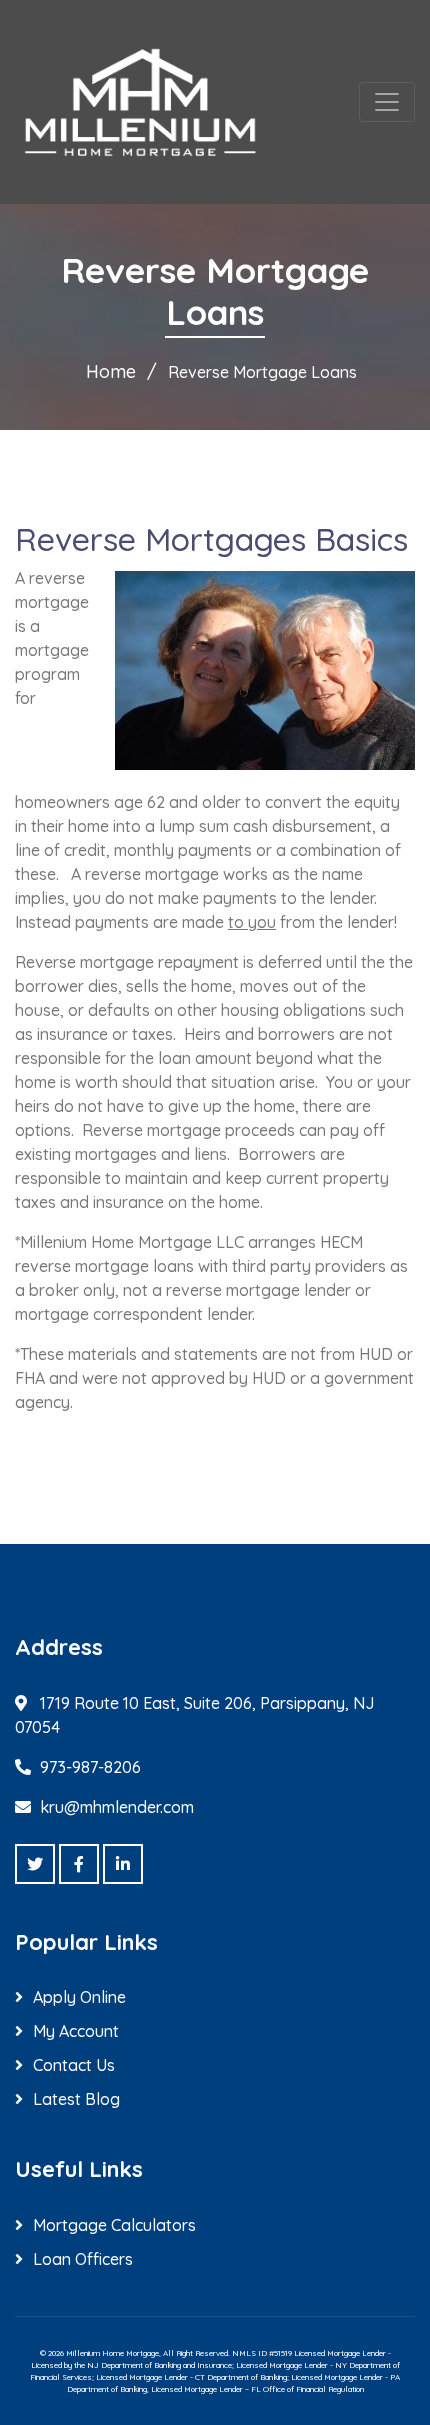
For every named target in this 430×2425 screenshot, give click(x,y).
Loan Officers (83, 2259)
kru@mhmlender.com (117, 1807)
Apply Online (79, 1997)
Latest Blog (76, 2099)
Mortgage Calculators (114, 2225)
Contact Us (74, 2065)
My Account (76, 2031)
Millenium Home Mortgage (112, 2353)
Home (111, 371)
